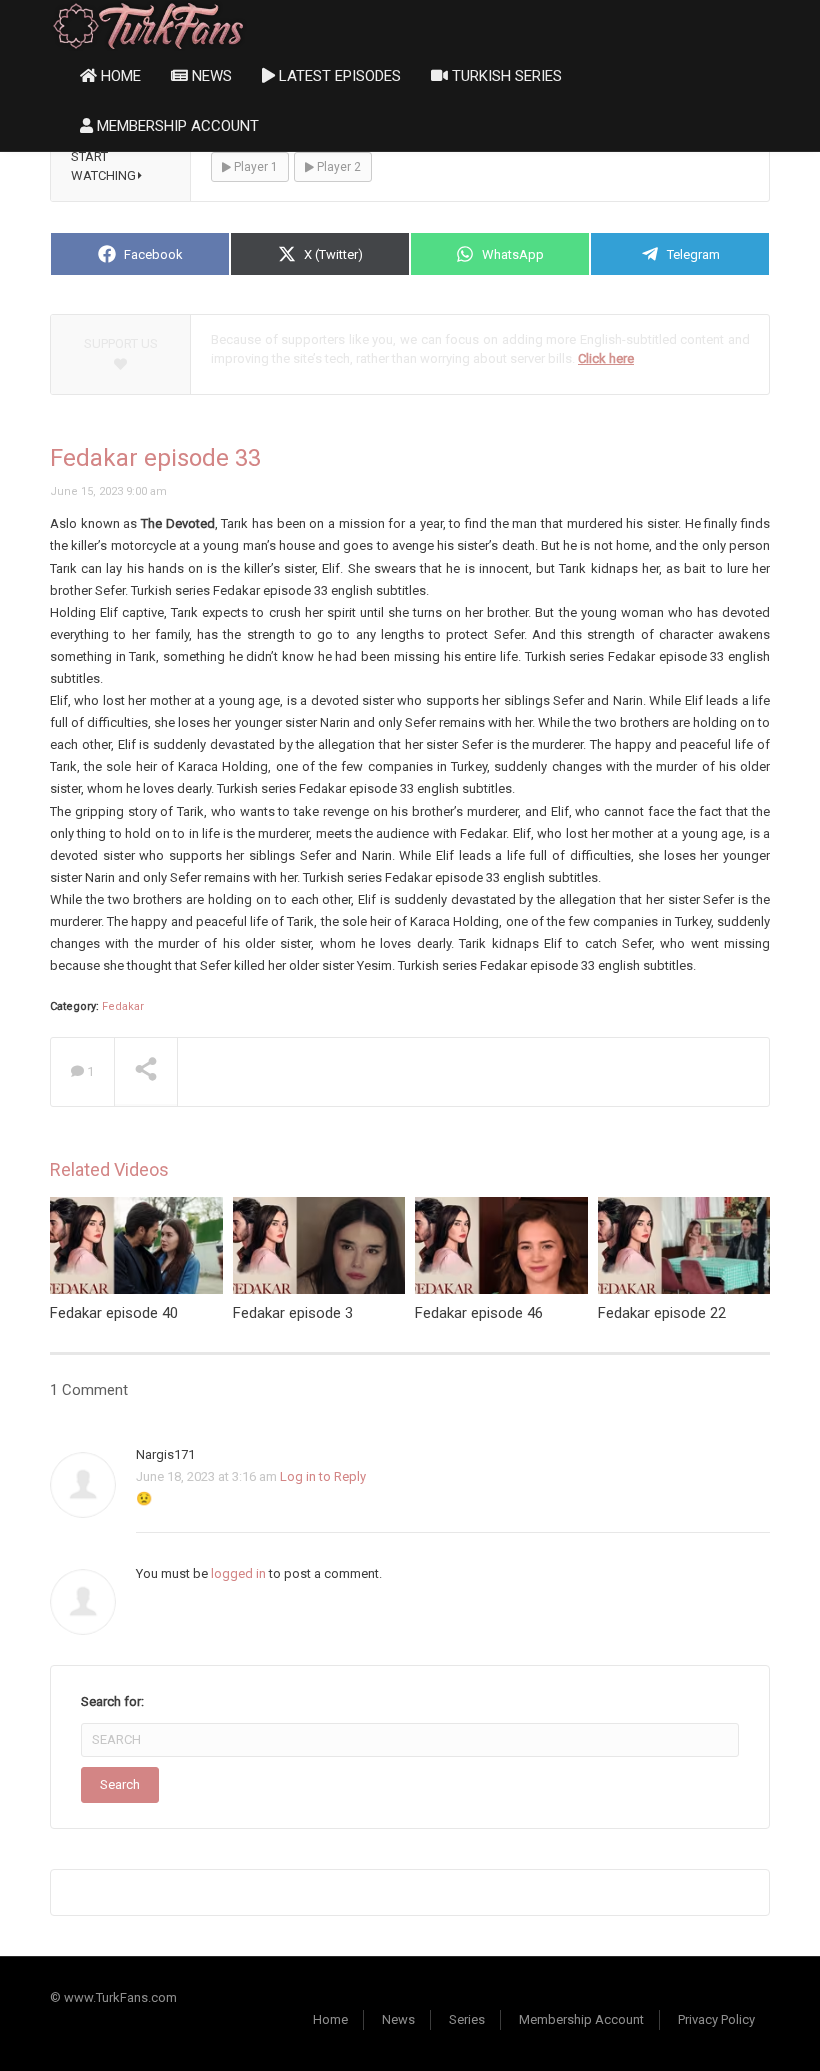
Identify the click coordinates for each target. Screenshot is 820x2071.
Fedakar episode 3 (293, 1313)
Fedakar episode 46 (479, 1313)
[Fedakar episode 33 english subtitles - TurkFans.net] (148, 24)
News (210, 76)
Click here (606, 358)
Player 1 (254, 167)
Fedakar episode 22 (662, 1313)
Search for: (112, 1701)
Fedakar (123, 1006)
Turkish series (505, 76)
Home (119, 76)
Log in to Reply (323, 1476)
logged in (238, 1573)
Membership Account (176, 126)
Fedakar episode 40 (114, 1313)
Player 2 (337, 167)
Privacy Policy (716, 2019)
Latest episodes (338, 76)
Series (467, 2019)
